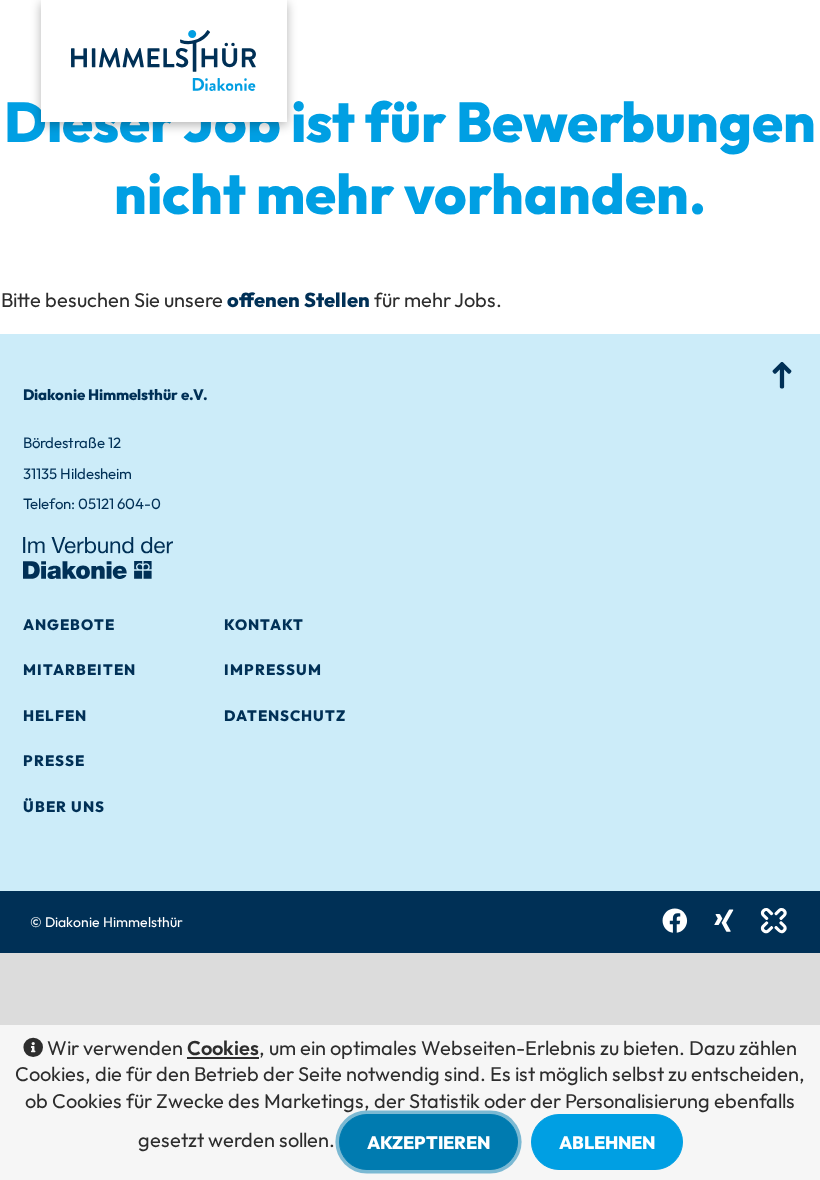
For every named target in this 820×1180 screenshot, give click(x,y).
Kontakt (264, 624)
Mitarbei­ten (79, 669)
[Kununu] (774, 921)
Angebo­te (69, 624)
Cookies (223, 1047)
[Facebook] (675, 921)
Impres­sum (273, 669)
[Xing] (724, 921)
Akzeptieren (428, 1142)
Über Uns (64, 806)
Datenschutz (285, 715)
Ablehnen (607, 1142)
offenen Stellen (298, 299)
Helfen (55, 715)
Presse (54, 760)
